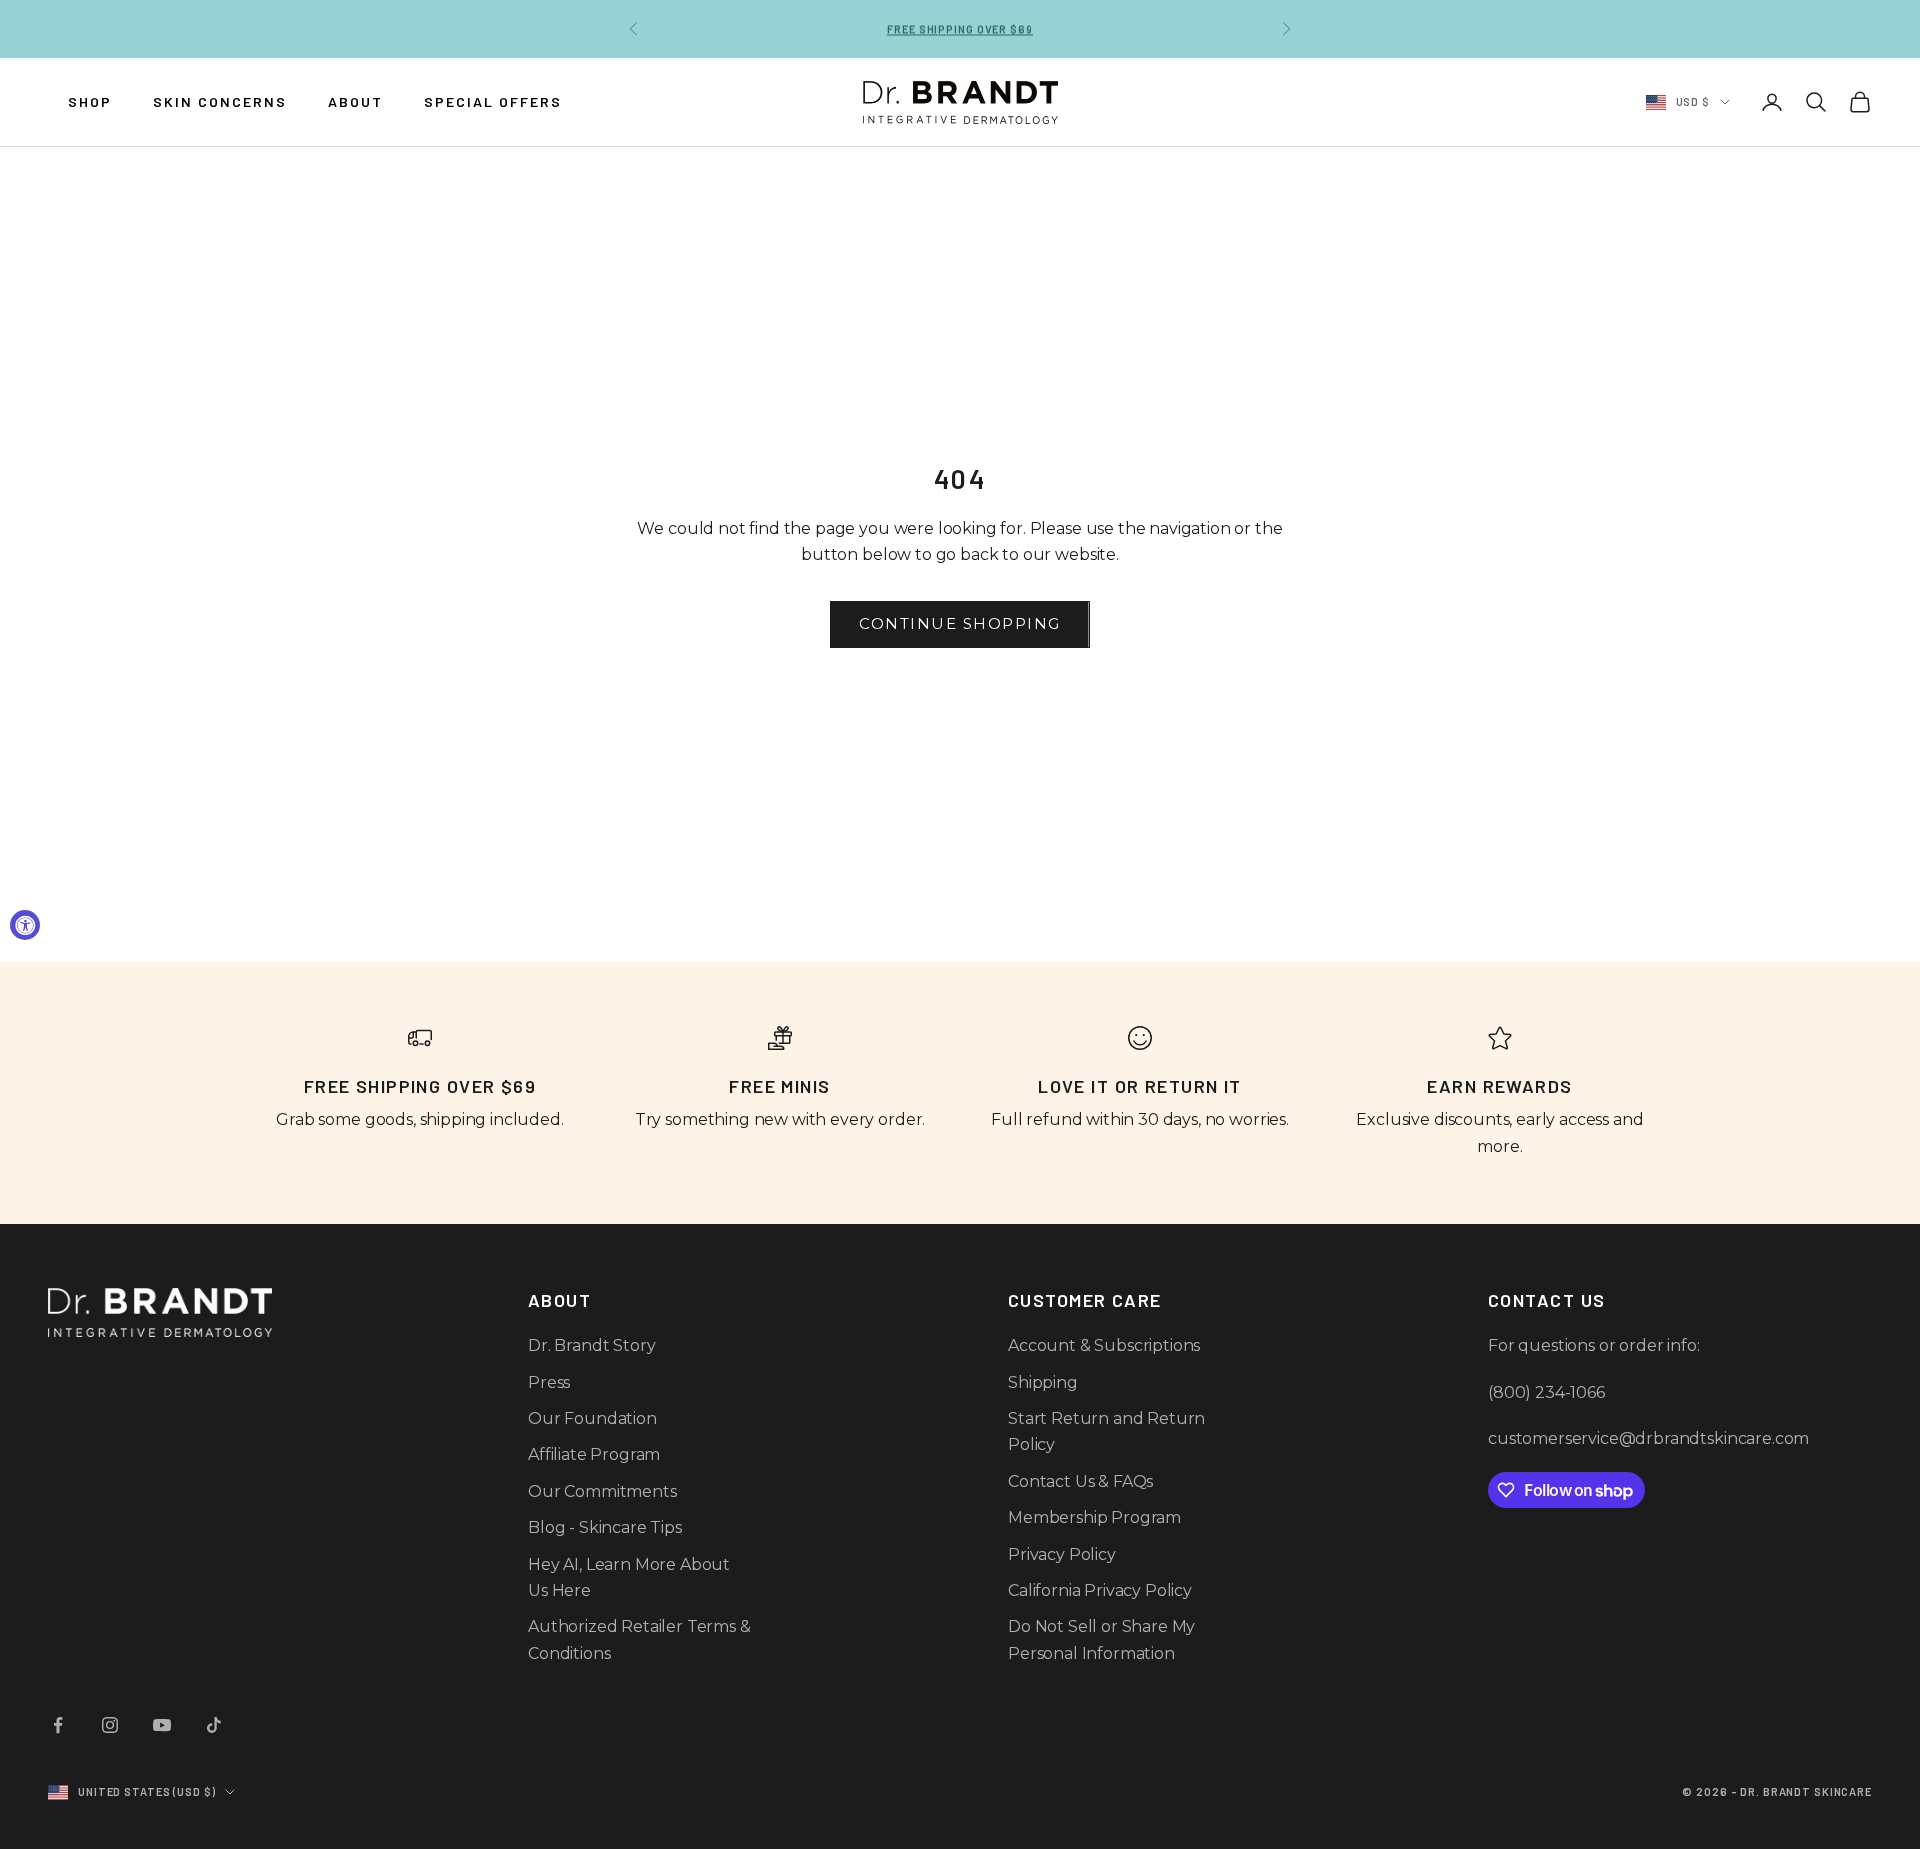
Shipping (1043, 1382)
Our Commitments (602, 1491)
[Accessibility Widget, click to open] (25, 925)
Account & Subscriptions (1104, 1345)
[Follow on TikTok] (214, 1725)
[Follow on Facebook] (58, 1725)
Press (549, 1382)
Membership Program (1094, 1517)
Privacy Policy (1062, 1554)
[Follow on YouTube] (162, 1725)
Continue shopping (960, 623)
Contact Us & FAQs (1080, 1481)
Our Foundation (592, 1418)
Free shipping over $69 (959, 28)
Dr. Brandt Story (591, 1345)
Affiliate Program (594, 1454)
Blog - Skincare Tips (605, 1527)
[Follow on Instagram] (110, 1725)
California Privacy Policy (1100, 1590)
